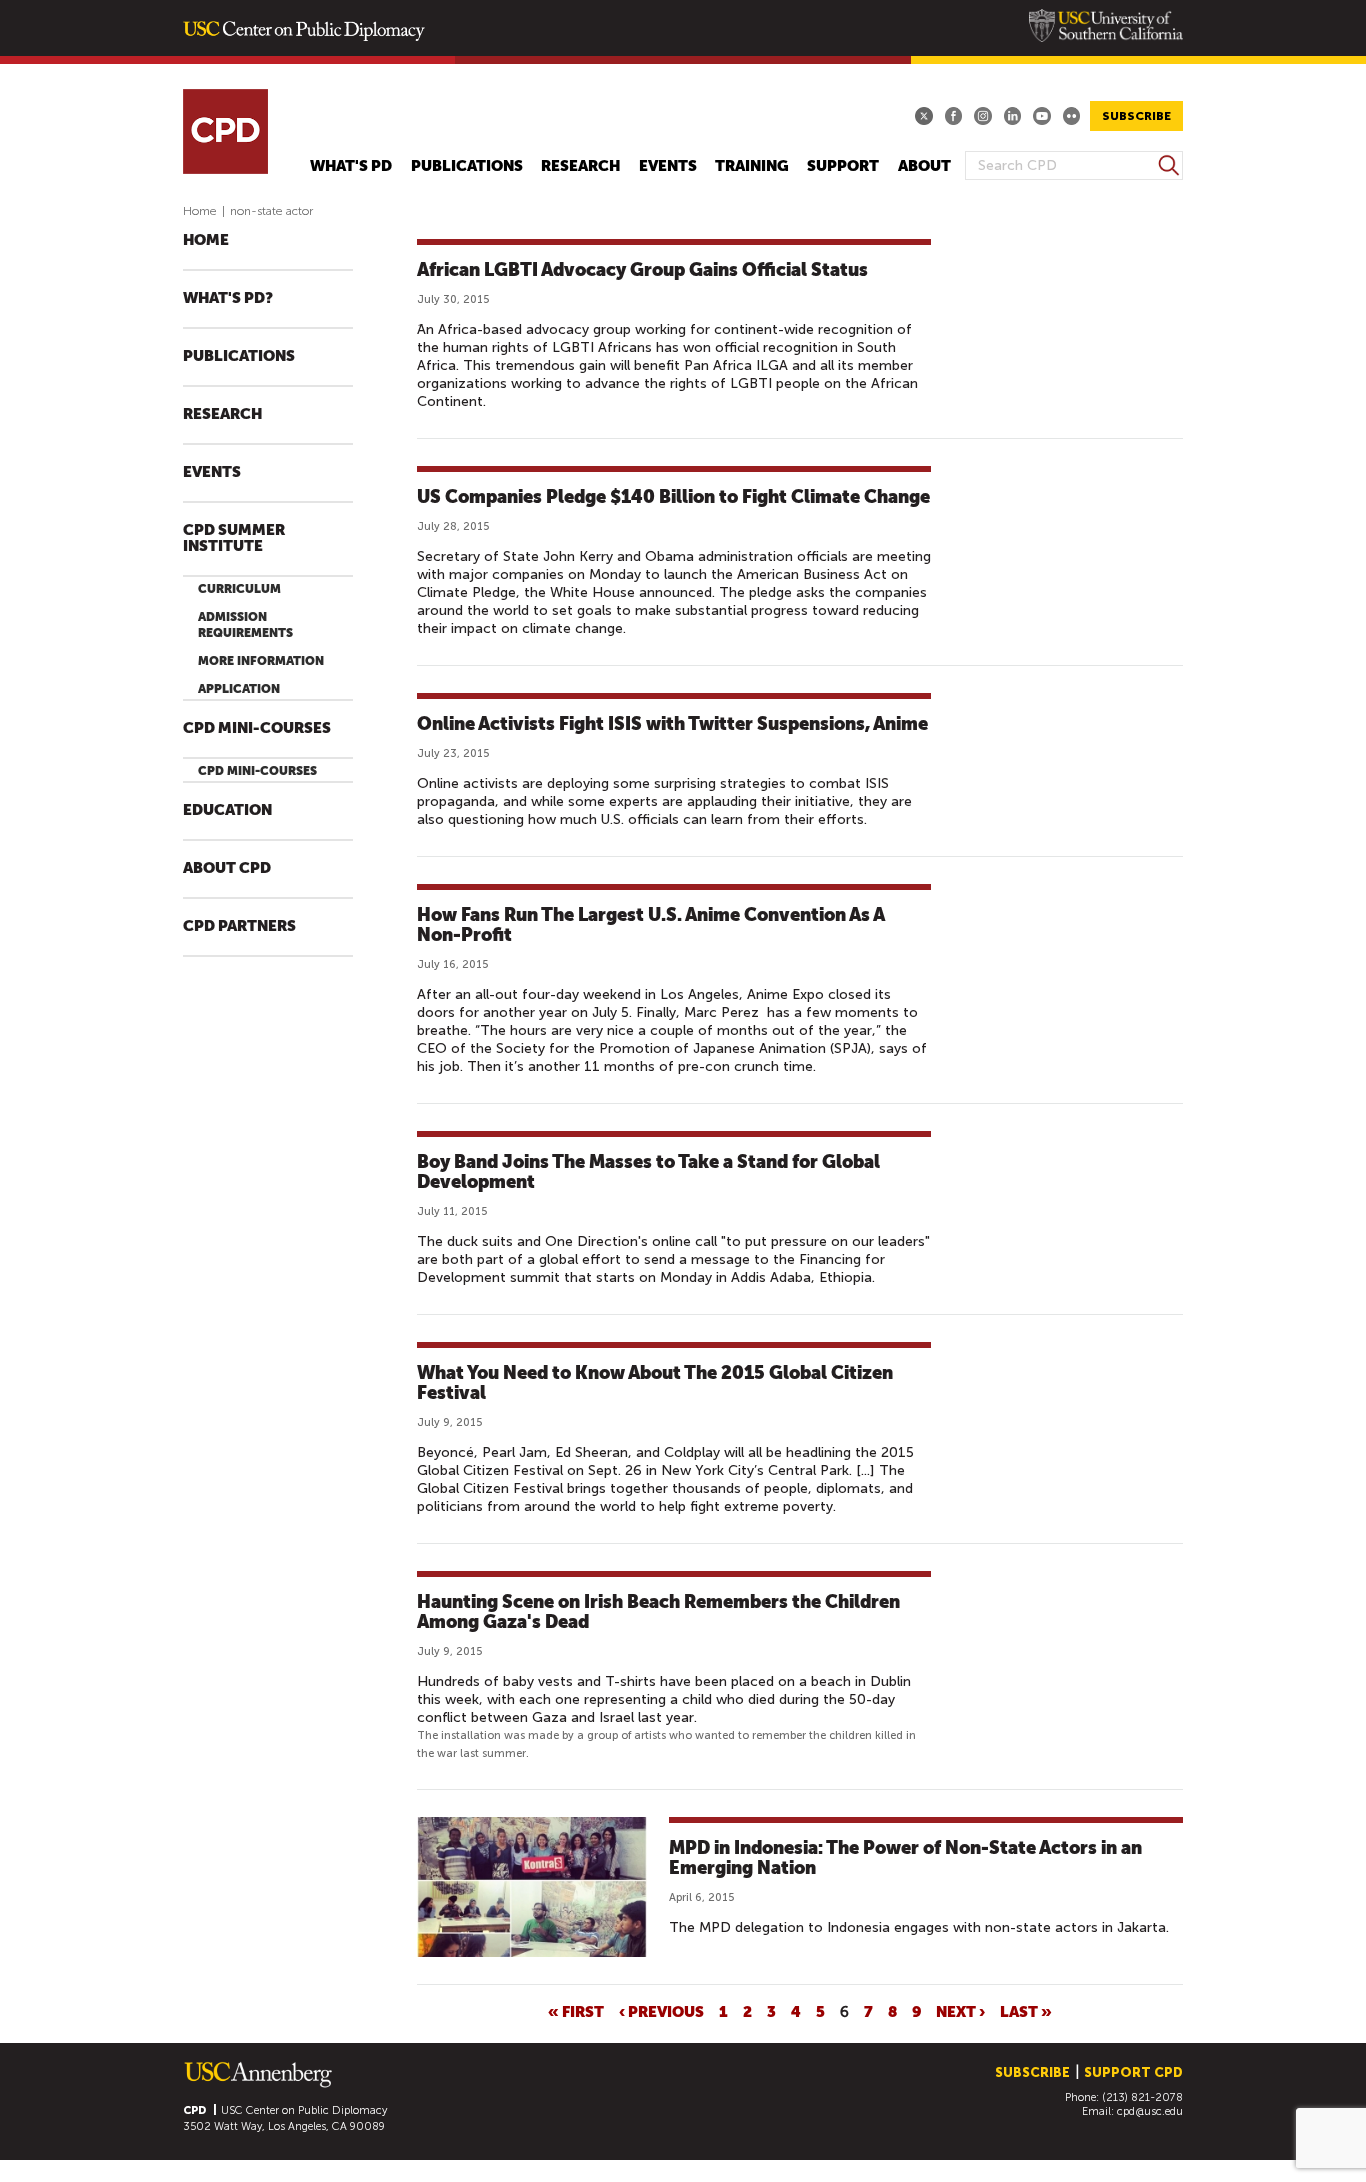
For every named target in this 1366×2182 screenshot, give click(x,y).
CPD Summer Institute (234, 538)
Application (239, 689)
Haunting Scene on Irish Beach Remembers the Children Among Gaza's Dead (658, 1611)
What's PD (351, 166)
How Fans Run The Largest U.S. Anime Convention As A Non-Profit (651, 924)
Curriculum (239, 589)
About (924, 166)
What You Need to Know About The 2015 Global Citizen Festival (655, 1382)
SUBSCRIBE (1136, 116)
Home (200, 211)
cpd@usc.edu (1150, 2111)
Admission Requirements (245, 625)
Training (752, 166)
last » (1026, 2011)
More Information (261, 661)
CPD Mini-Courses (257, 728)
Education (227, 810)
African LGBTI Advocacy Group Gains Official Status (642, 269)
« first (576, 2011)
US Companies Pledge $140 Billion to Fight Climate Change (673, 496)
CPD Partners (239, 926)
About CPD (227, 868)
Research (580, 166)
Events (668, 166)
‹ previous (661, 2011)
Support (843, 166)
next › (960, 2011)
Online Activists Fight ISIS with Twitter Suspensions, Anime (672, 723)
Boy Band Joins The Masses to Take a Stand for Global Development (648, 1171)
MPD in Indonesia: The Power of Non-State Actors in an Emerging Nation (905, 1857)
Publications (467, 166)
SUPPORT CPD (1133, 2072)
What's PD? (228, 298)
